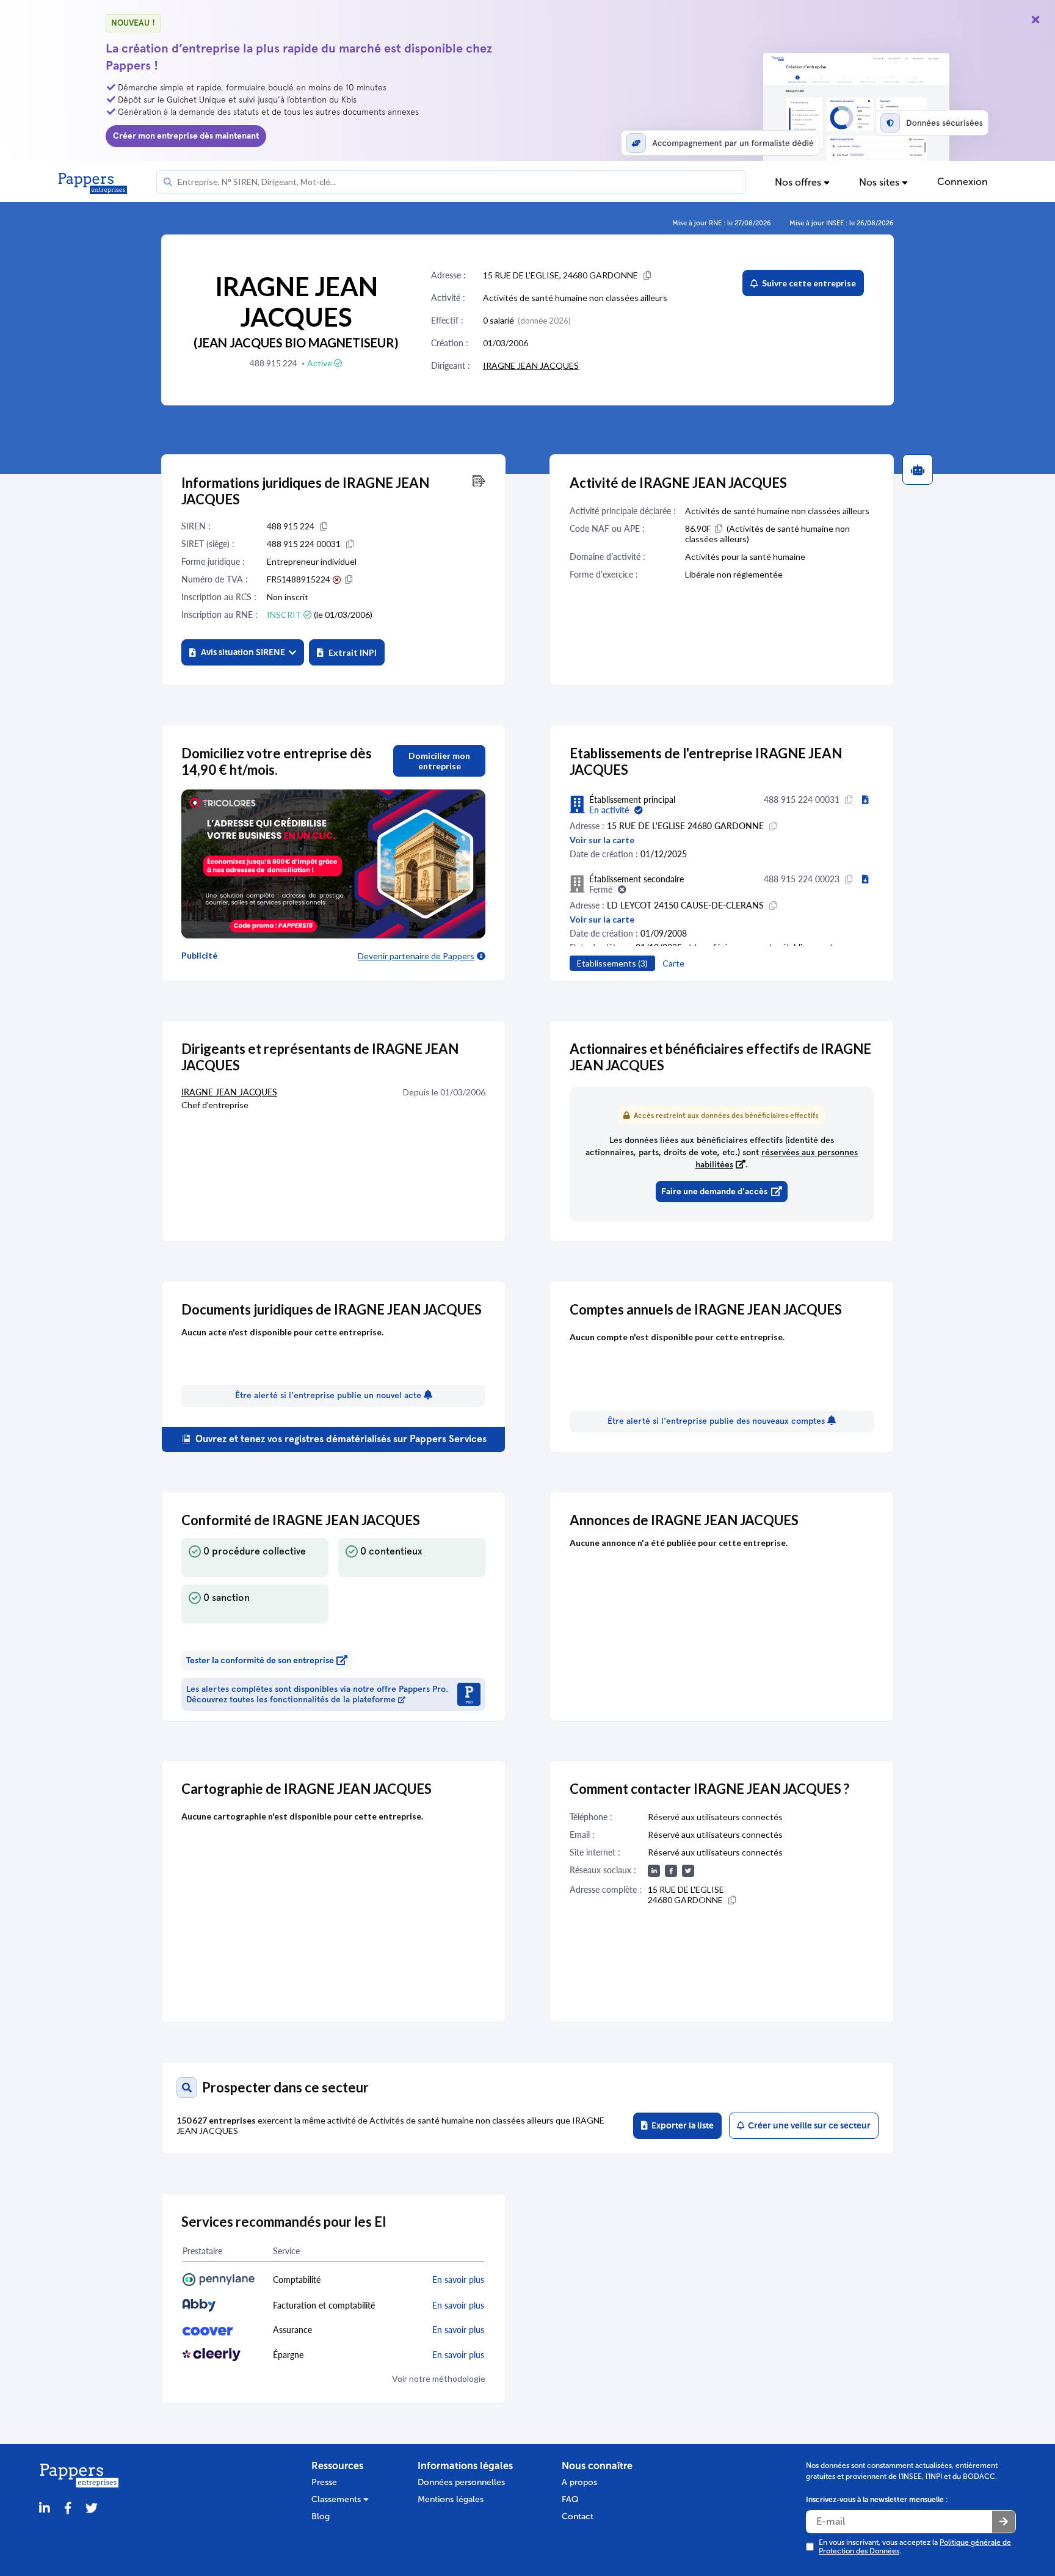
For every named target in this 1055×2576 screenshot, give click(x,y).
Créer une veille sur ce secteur (807, 2126)
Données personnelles (461, 2482)
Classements (337, 2499)
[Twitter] (92, 2509)
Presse (324, 2482)
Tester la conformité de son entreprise (260, 1660)
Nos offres (799, 182)
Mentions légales (451, 2499)
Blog (321, 2516)
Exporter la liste (681, 2126)
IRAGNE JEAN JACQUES (531, 365)
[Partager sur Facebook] (68, 2509)
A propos (579, 2482)
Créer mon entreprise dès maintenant (186, 136)
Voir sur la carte (602, 840)
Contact (578, 2516)
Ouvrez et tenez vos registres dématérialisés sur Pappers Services (340, 1439)
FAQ (570, 2499)
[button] (243, 652)
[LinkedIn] (45, 2509)
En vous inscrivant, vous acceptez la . (915, 2547)
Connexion (963, 182)
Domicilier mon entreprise (439, 761)
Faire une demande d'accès (714, 1192)
